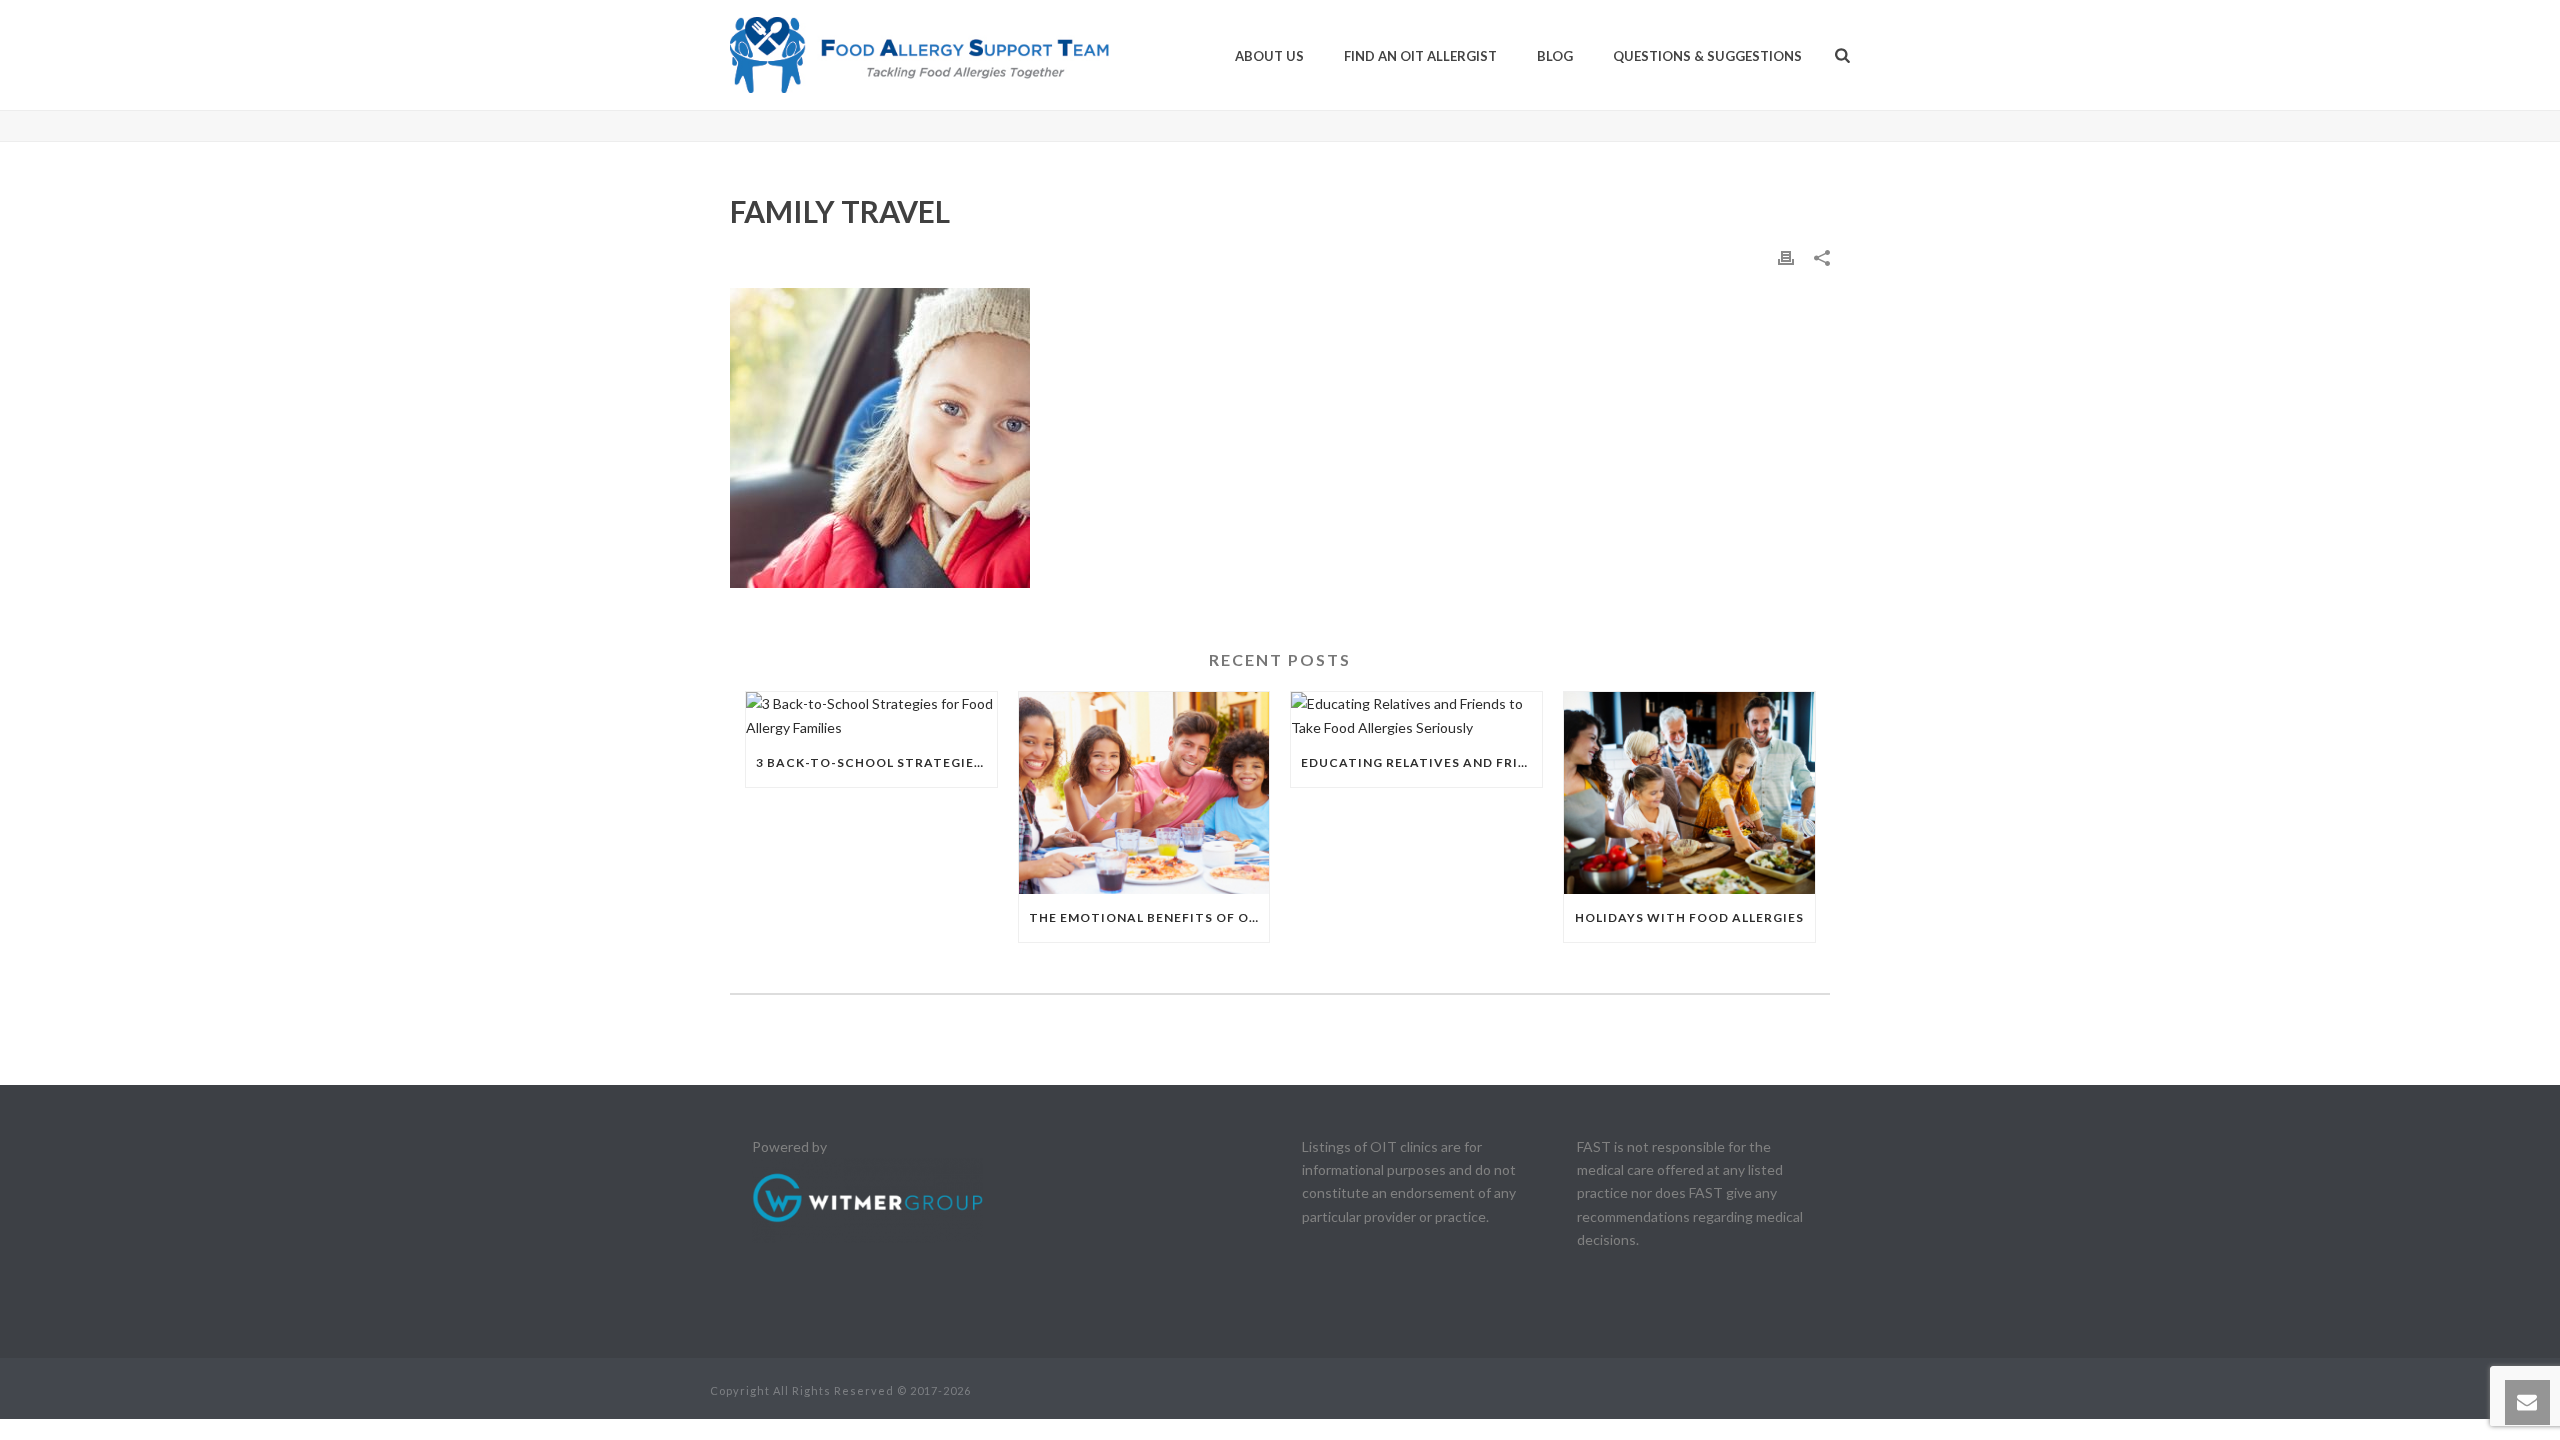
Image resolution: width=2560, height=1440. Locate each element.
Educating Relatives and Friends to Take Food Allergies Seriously (1421, 762)
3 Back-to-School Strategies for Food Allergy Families (876, 762)
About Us (1269, 56)
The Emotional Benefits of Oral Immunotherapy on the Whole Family (1149, 917)
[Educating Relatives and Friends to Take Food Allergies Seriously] (1416, 715)
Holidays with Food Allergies (1689, 917)
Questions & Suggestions (1707, 56)
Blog (1555, 56)
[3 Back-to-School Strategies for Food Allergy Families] (871, 715)
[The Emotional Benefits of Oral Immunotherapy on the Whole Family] (1144, 792)
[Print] (1786, 256)
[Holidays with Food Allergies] (1689, 792)
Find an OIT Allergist (1420, 56)
